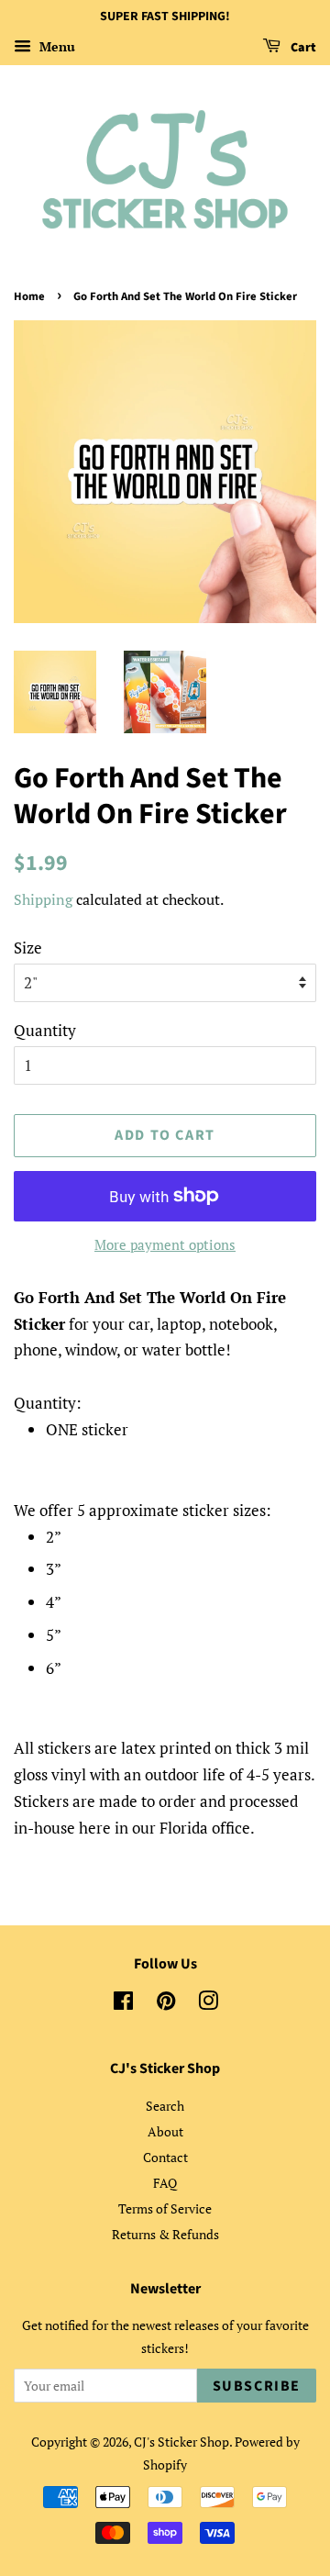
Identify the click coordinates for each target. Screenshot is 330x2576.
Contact (165, 2157)
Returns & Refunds (165, 2234)
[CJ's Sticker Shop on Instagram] (208, 2004)
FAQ (165, 2183)
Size (28, 948)
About (165, 2131)
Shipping (43, 899)
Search (165, 2106)
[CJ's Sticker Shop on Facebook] (123, 2004)
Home (29, 296)
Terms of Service (165, 2208)
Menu (55, 46)
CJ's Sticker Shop (181, 2442)
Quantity (45, 1030)
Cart (302, 48)
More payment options (165, 1244)
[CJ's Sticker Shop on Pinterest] (166, 2004)
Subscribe (257, 2386)
